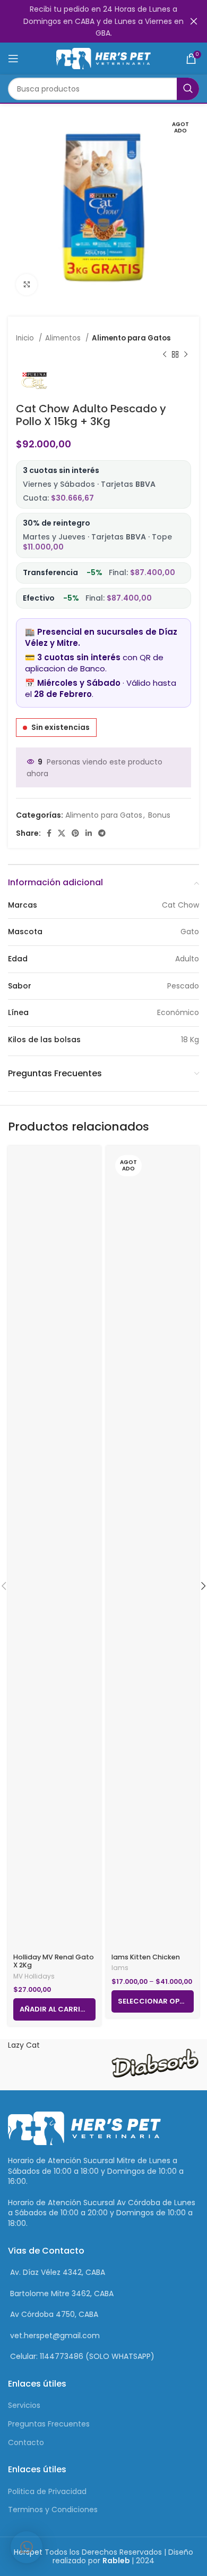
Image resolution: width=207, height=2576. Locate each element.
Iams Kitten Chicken (146, 1957)
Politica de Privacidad (47, 2491)
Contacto (26, 2442)
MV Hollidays (34, 1976)
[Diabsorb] (154, 2065)
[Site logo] (104, 58)
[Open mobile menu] (13, 59)
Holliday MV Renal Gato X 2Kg (54, 1961)
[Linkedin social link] (89, 833)
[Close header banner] (194, 21)
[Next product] (186, 354)
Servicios (24, 2405)
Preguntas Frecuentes (49, 2424)
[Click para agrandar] (27, 285)
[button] (27, 2547)
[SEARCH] (188, 89)
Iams (120, 1968)
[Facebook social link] (49, 833)
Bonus (159, 815)
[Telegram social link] (102, 833)
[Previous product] (165, 354)
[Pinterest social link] (75, 833)
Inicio (26, 338)
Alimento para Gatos (131, 338)
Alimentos (64, 338)
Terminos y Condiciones (53, 2509)
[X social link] (62, 833)
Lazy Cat (24, 2045)
